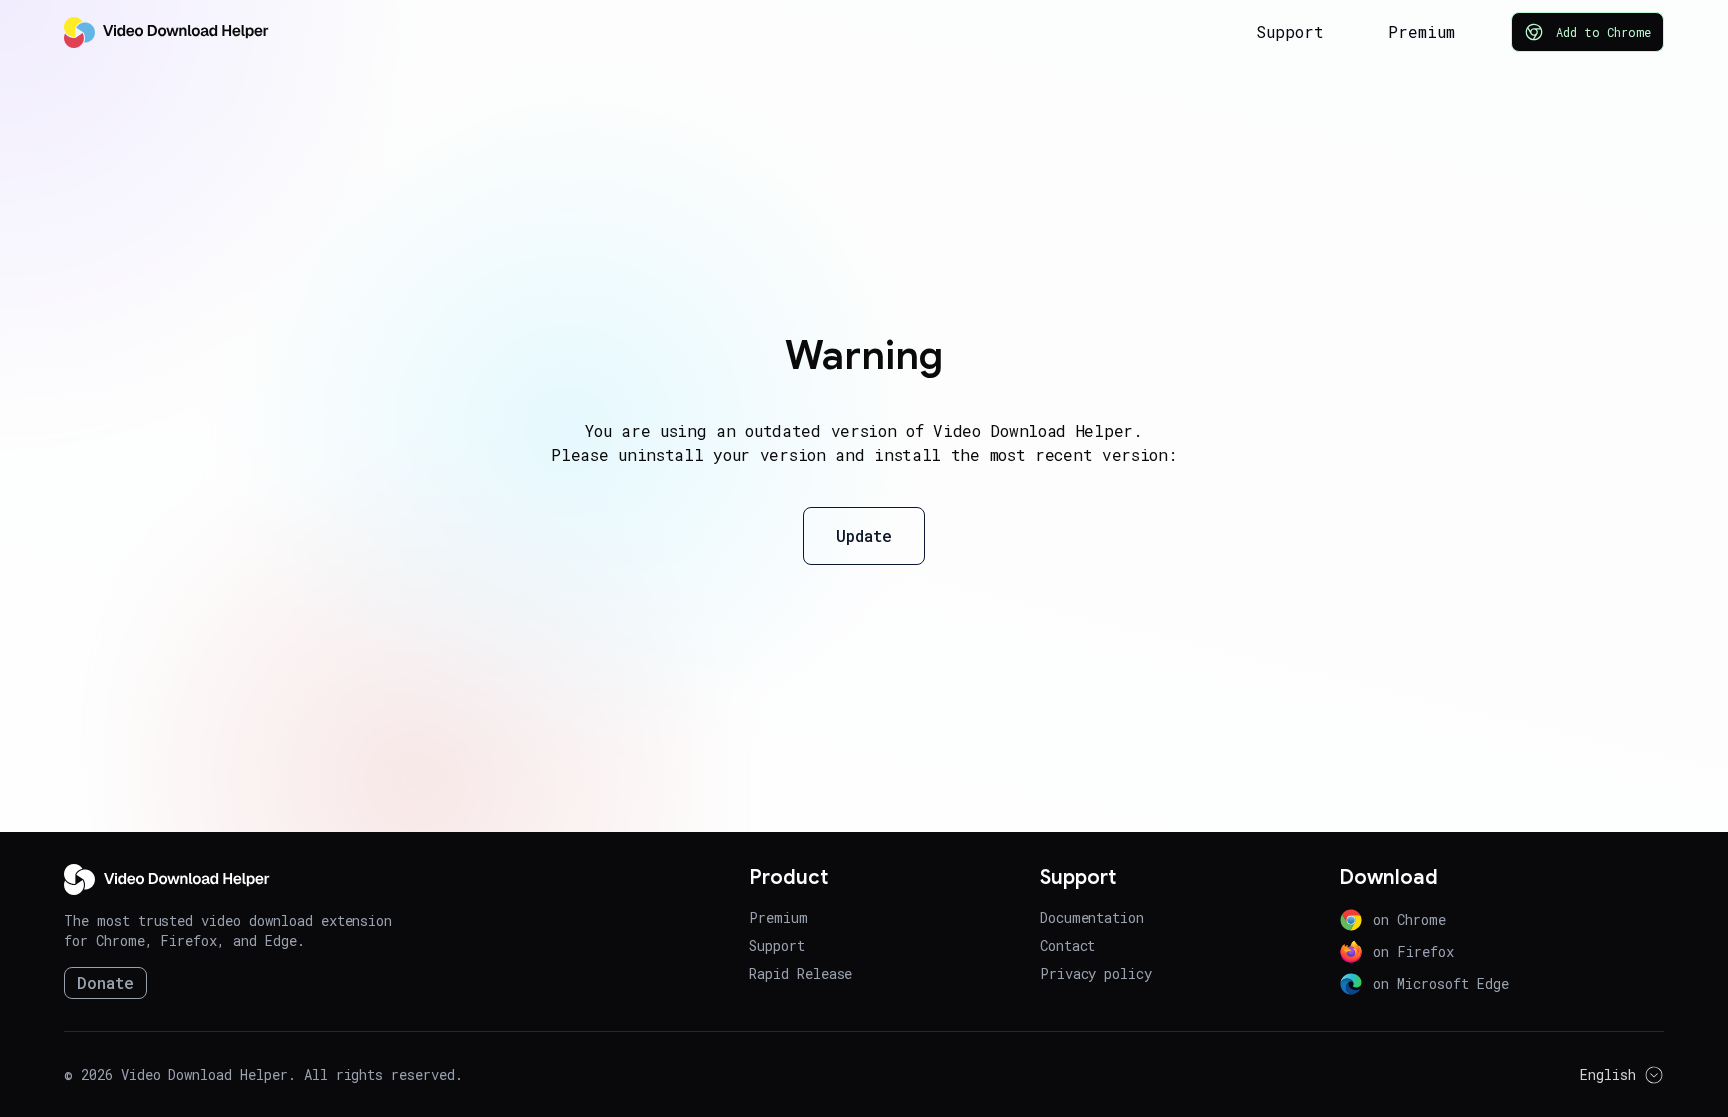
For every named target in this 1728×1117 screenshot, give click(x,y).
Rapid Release (800, 973)
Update (864, 535)
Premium (1421, 31)
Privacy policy (1096, 973)
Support (1290, 31)
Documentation (1092, 917)
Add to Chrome (1603, 32)
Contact (1068, 945)
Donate (105, 982)
